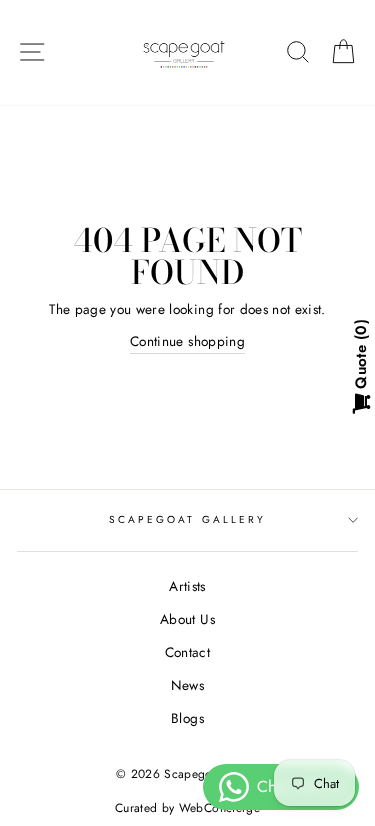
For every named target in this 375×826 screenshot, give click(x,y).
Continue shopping (187, 341)
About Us (187, 619)
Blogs (187, 718)
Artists (187, 586)
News (187, 685)
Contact (187, 652)
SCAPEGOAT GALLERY (187, 519)
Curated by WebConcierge (187, 808)
